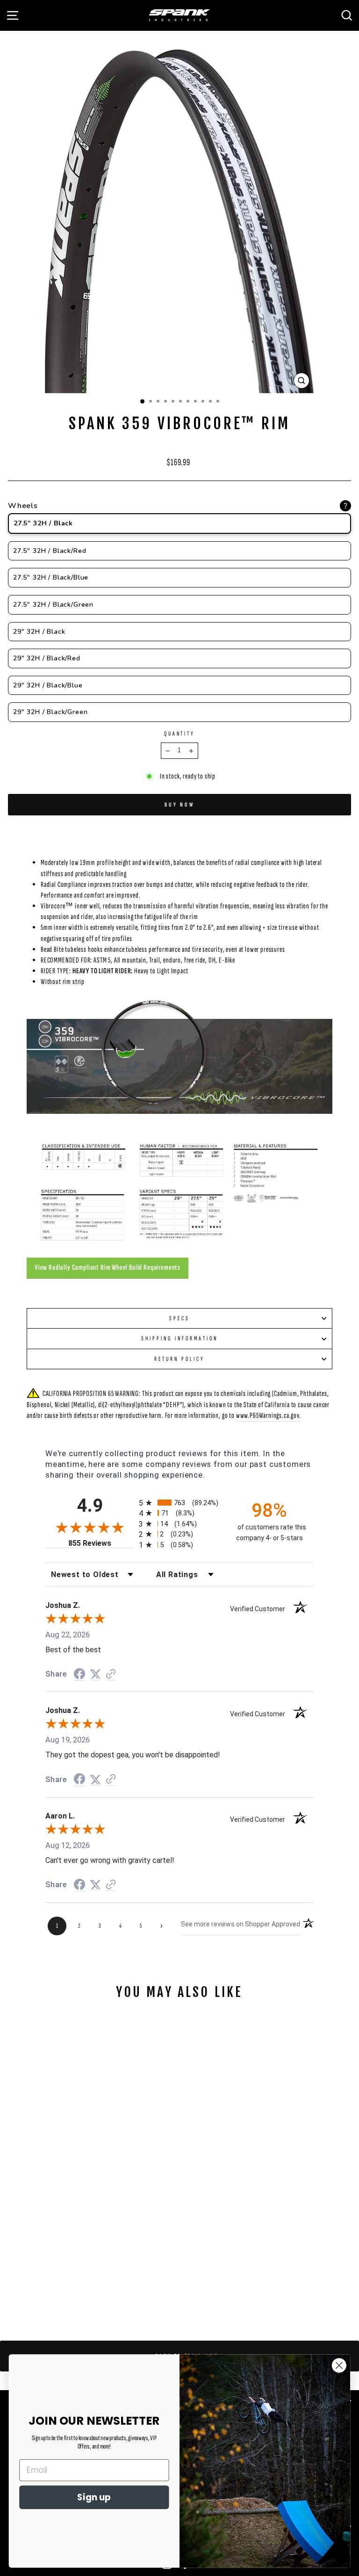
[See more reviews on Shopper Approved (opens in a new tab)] (111, 1674)
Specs (179, 1318)
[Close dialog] (339, 2365)
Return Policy (179, 1359)
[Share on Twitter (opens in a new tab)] (95, 1674)
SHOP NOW (93, 2234)
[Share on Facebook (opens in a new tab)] (79, 1674)
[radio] (179, 1503)
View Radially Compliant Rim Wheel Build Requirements (108, 1267)
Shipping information (179, 1338)
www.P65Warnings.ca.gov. (269, 1415)
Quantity (180, 734)
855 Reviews (101, 1543)
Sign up (94, 2497)
